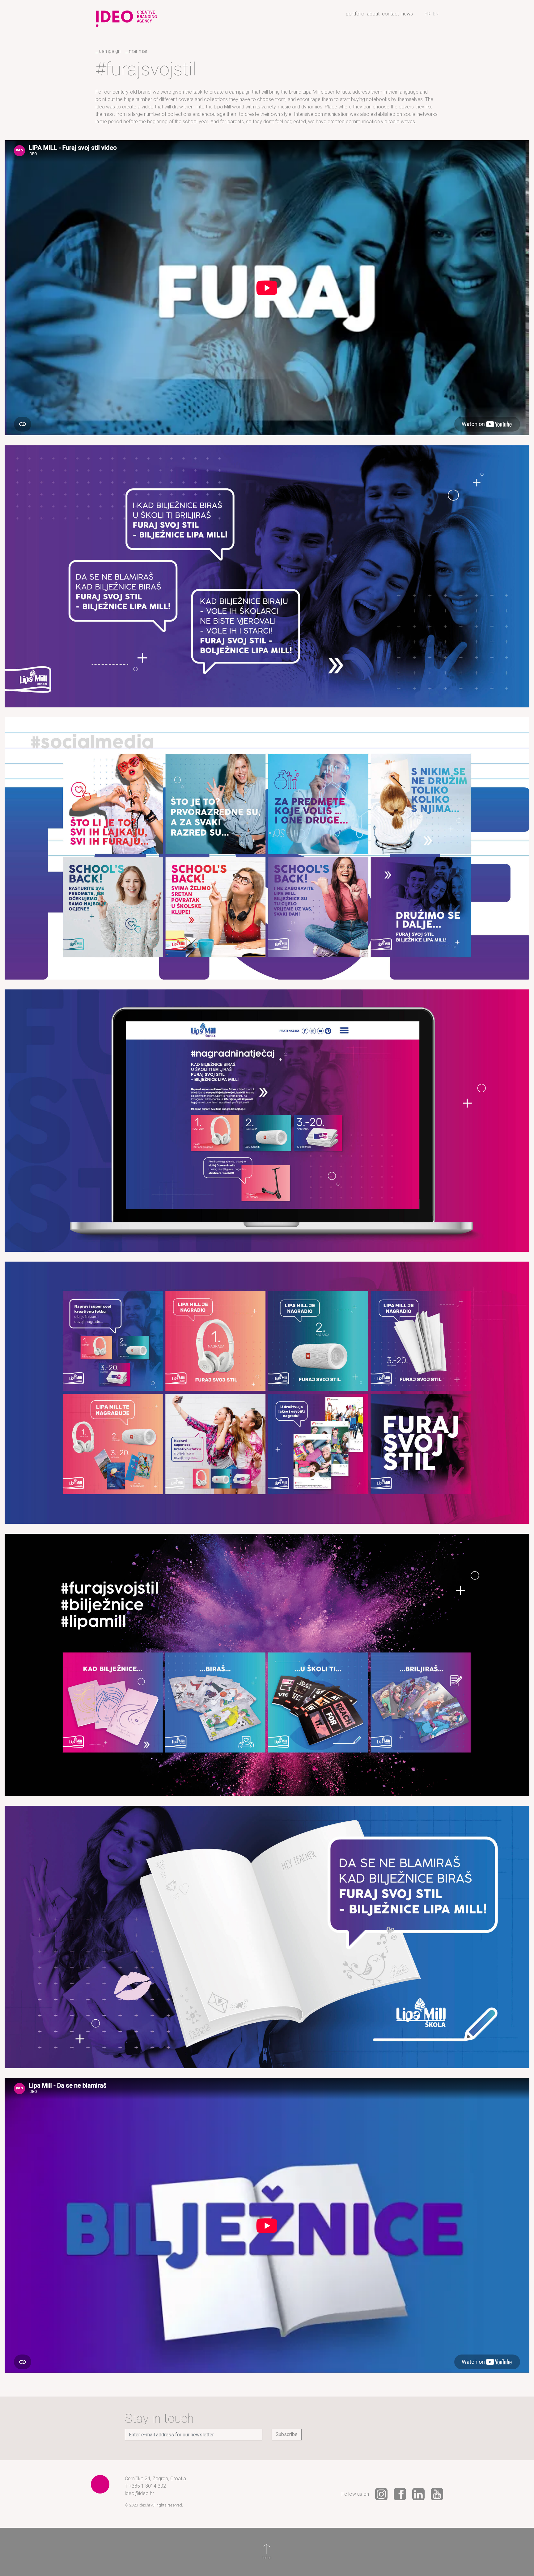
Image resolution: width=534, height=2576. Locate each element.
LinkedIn (418, 2494)
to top (267, 2549)
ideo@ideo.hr (139, 2493)
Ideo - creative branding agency (126, 16)
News (407, 14)
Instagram (381, 2494)
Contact (390, 14)
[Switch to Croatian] (428, 14)
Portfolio (355, 14)
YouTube (437, 2494)
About (373, 14)
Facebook (400, 2494)
